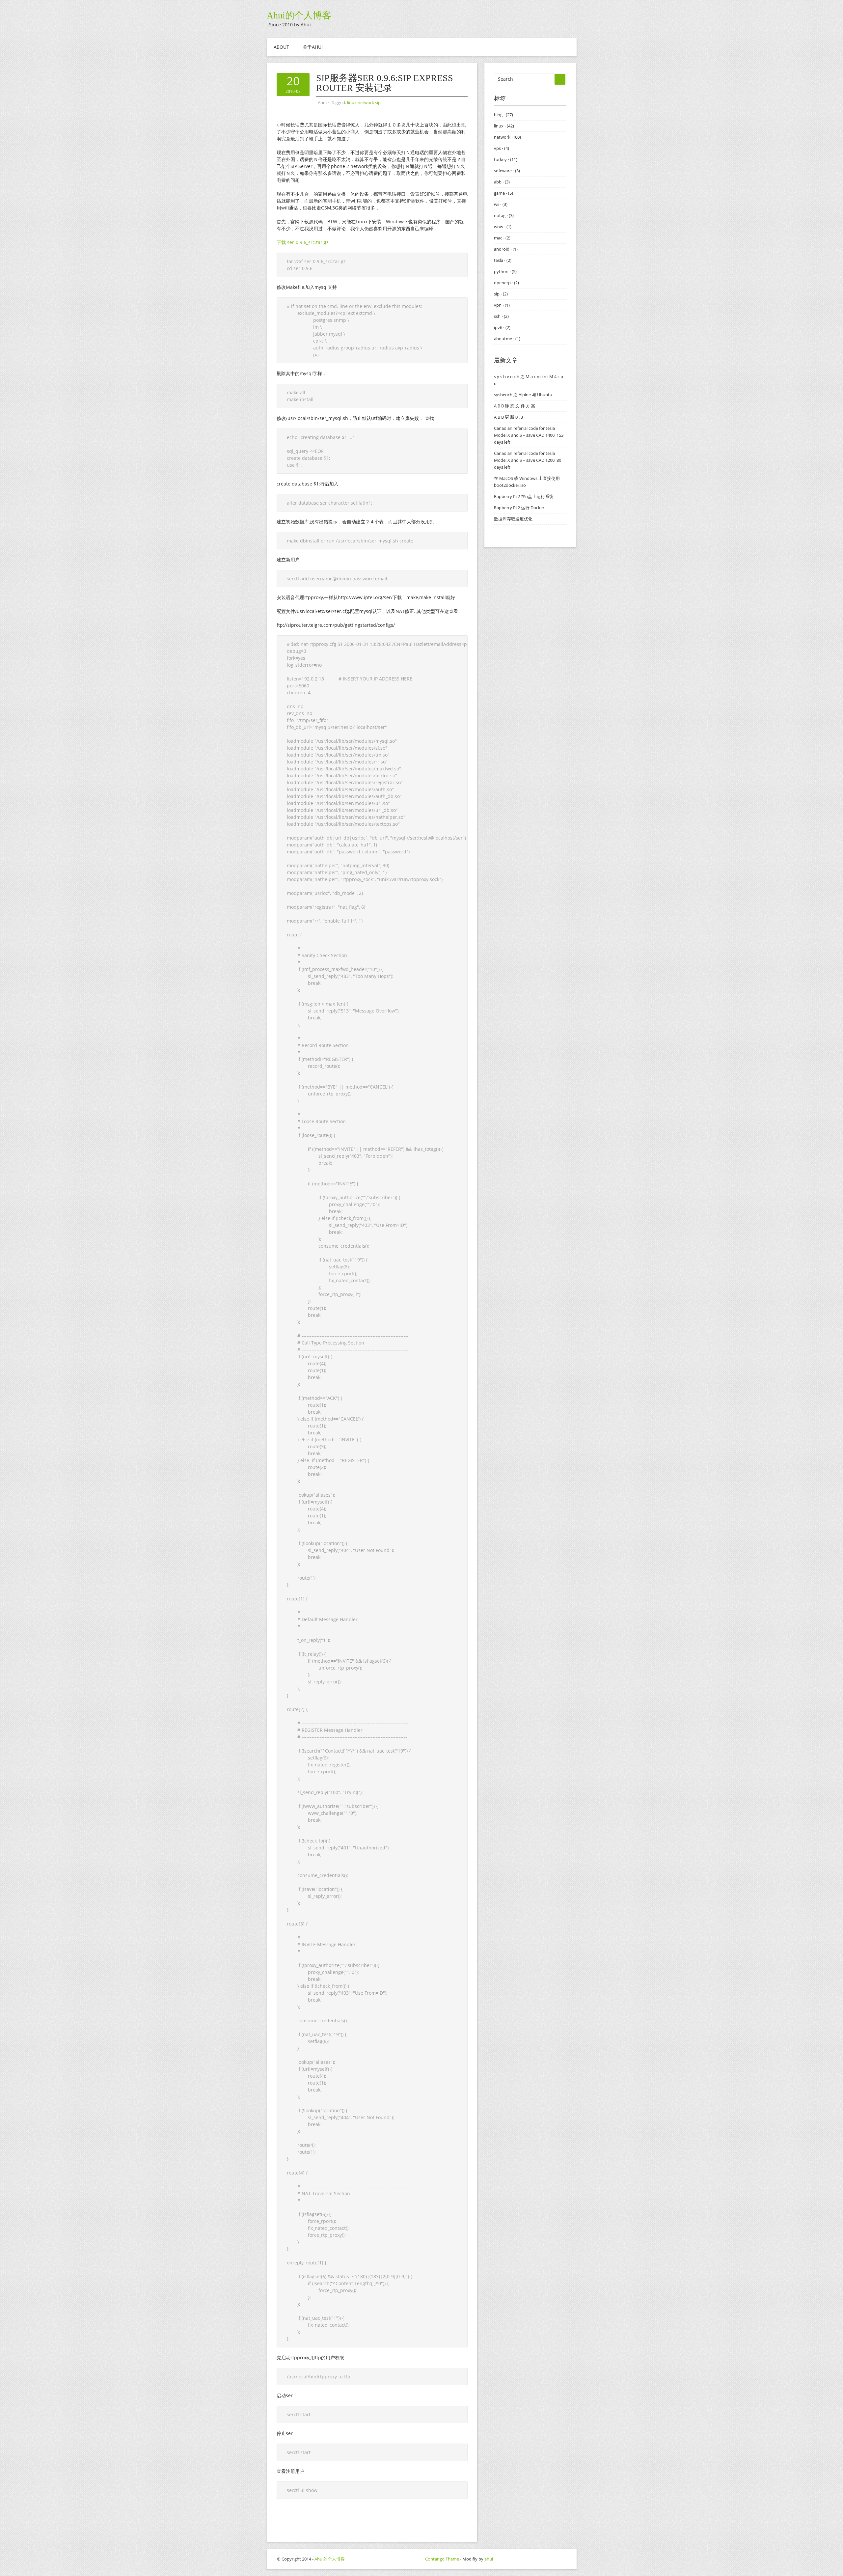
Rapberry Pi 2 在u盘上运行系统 (524, 496)
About (281, 47)
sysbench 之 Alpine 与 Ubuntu (523, 395)
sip (378, 102)
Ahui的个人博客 (299, 15)
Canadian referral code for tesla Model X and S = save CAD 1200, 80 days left (528, 460)
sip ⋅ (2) (501, 294)
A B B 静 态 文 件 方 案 (515, 406)
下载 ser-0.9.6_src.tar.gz (303, 242)
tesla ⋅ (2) (503, 260)
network (366, 102)
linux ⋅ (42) (504, 126)
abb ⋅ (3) (502, 182)
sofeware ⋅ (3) (507, 171)
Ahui (322, 102)
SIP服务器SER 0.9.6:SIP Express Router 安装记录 (385, 83)
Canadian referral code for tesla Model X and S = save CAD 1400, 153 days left (529, 435)
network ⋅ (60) (507, 137)
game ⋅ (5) (503, 193)
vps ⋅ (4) (502, 148)
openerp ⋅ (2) (506, 283)
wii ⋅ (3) (501, 204)
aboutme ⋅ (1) (507, 339)
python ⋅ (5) (505, 271)
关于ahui (313, 47)
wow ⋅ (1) (503, 227)
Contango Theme (442, 2559)
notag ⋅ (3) (504, 215)
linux (352, 102)
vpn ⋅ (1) (502, 305)
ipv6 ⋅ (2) (502, 327)
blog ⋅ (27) (503, 115)
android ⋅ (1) (506, 249)
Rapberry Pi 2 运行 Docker (519, 508)
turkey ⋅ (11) (506, 159)
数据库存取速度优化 (513, 519)
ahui (489, 2559)
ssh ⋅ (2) (501, 316)
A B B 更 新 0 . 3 (508, 417)
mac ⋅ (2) (502, 238)
